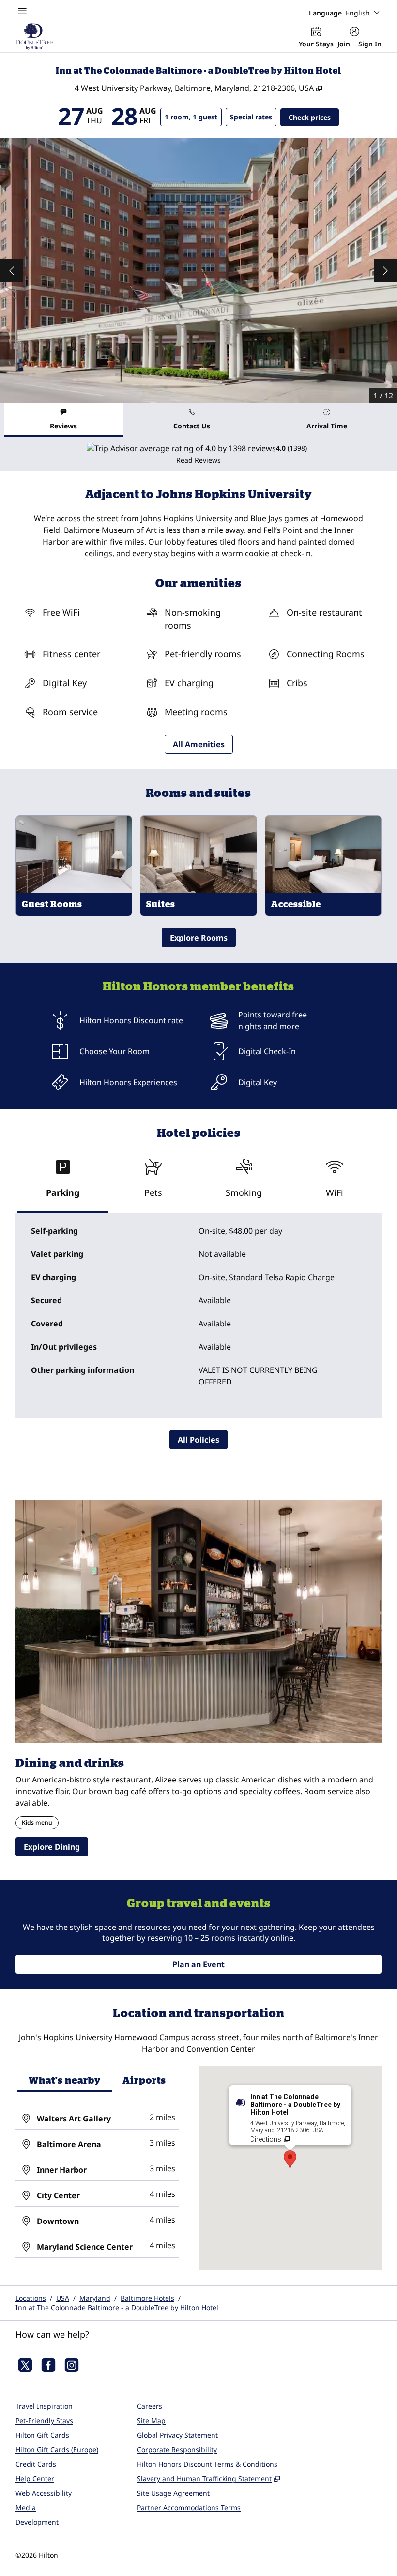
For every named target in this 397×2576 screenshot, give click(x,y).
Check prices (314, 117)
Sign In (370, 44)
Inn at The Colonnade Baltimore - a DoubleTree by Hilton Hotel (117, 2307)
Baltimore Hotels (147, 2298)
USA (63, 2298)
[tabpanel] (198, 454)
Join (344, 44)
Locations (31, 2298)
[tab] (64, 420)
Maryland (95, 2298)
